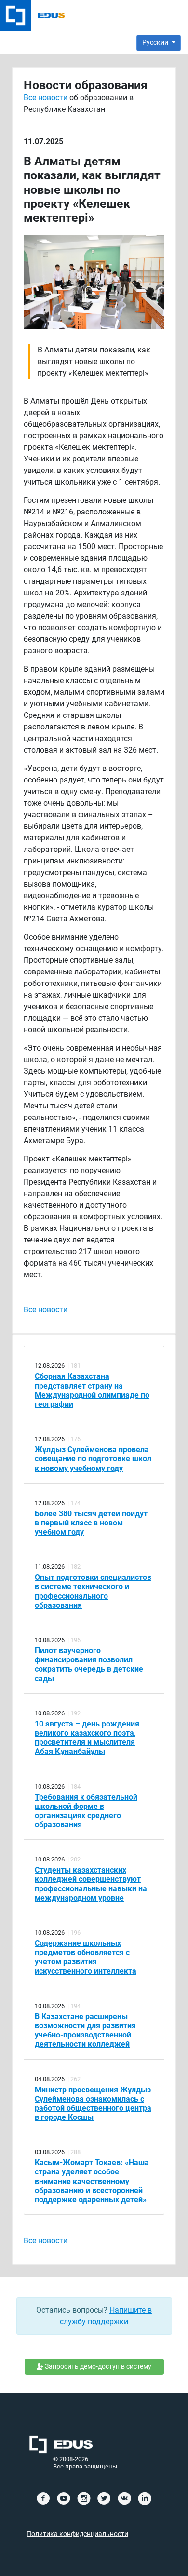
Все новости (46, 98)
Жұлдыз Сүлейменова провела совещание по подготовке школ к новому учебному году (93, 1459)
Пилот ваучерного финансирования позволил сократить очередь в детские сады (89, 1665)
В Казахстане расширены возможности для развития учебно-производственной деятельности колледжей (85, 2030)
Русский (156, 42)
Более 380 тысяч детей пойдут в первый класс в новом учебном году (91, 1523)
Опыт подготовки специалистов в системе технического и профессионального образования (93, 1591)
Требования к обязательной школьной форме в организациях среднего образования (86, 1811)
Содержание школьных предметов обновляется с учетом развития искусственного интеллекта (86, 1957)
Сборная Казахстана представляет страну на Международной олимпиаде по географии (92, 1390)
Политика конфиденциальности (77, 2534)
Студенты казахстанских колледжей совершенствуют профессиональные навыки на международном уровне (91, 1884)
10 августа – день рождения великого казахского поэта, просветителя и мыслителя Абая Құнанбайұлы (87, 1738)
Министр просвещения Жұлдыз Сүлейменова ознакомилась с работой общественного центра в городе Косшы (93, 2104)
